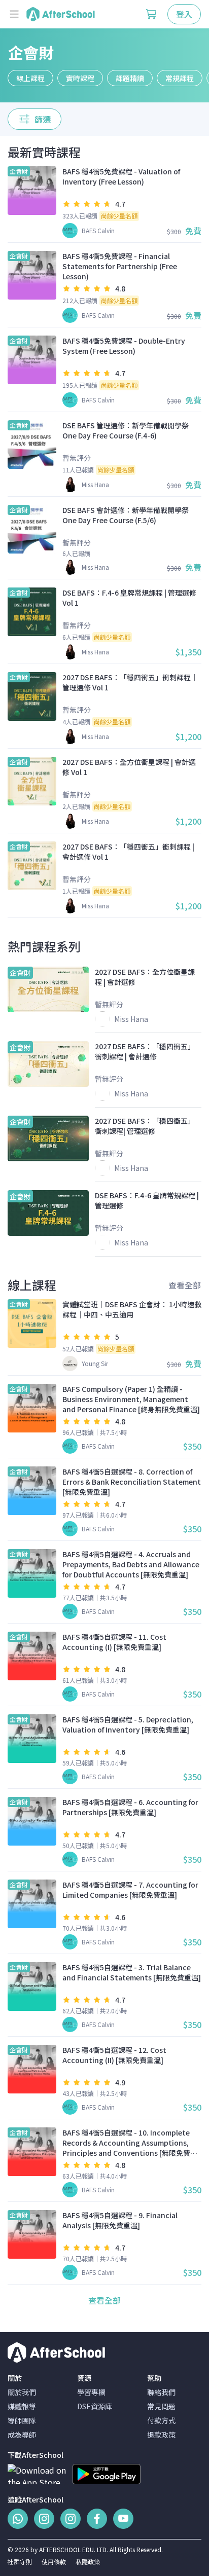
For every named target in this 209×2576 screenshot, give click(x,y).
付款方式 (161, 2420)
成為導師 (22, 2435)
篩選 (43, 119)
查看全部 (185, 1285)
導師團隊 (22, 2420)
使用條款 (54, 2562)
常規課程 (180, 78)
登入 (184, 14)
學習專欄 (91, 2392)
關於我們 (22, 2392)
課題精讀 (130, 78)
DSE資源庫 (95, 2406)
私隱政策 (88, 2562)
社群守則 (20, 2562)
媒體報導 (22, 2406)
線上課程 (30, 78)
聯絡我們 (161, 2392)
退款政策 (161, 2435)
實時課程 (80, 78)
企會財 (31, 52)
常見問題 (161, 2406)
